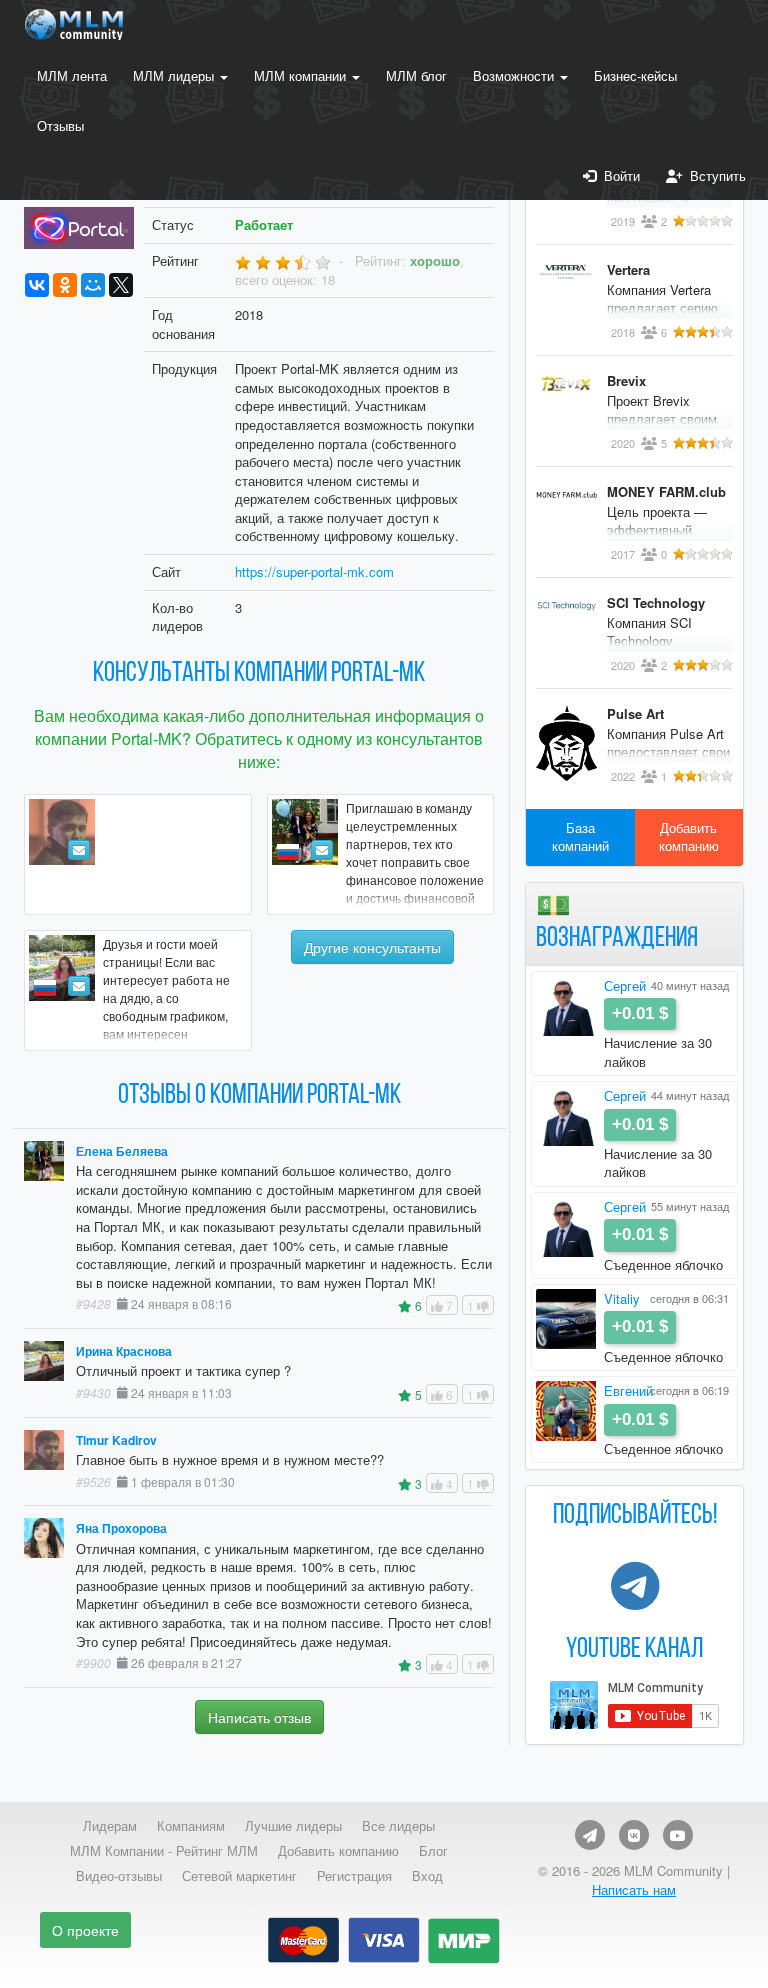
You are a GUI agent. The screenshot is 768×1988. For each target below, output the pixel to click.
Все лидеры (398, 1826)
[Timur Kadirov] (138, 854)
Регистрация (354, 1876)
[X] (121, 285)
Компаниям (191, 1826)
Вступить (714, 175)
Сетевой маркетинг (239, 1876)
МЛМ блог (416, 75)
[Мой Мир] (93, 285)
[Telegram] (590, 1835)
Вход (427, 1876)
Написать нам (634, 1889)
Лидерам (110, 1826)
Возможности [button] (515, 75)
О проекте (85, 1930)
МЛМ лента (72, 75)
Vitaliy (622, 1298)
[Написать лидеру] (79, 850)
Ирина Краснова (124, 1351)
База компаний (580, 837)
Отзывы (60, 125)
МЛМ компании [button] (302, 75)
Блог (433, 1851)
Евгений (628, 1390)
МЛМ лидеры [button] (175, 75)
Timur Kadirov (116, 1440)
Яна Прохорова (121, 1528)
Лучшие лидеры (293, 1826)
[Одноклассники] (65, 285)
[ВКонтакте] (37, 285)
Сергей (625, 985)
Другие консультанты (372, 947)
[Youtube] (678, 1835)
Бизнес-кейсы (635, 75)
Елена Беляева (122, 1151)
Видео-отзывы (119, 1876)
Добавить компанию (689, 837)
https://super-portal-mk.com (314, 571)
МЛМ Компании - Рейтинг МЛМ (164, 1851)
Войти (618, 175)
